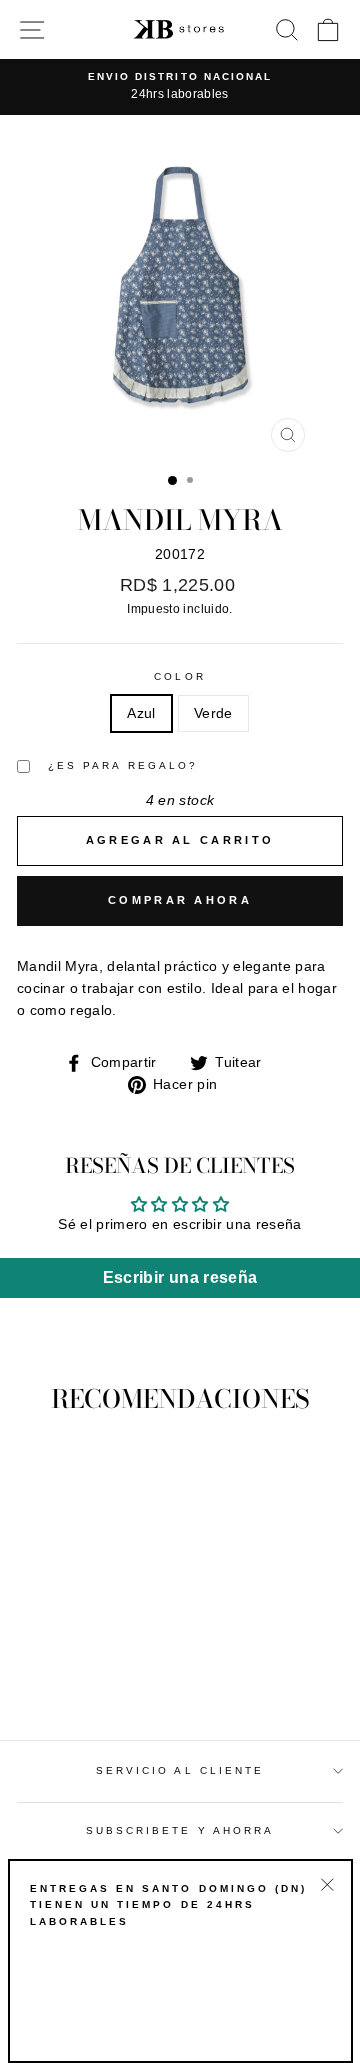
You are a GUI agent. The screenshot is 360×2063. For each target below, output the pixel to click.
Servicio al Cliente (180, 1770)
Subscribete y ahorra (180, 1830)
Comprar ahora (180, 900)
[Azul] (67, 1668)
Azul (141, 713)
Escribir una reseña (180, 1277)
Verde (213, 713)
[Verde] (90, 1668)
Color (179, 676)
